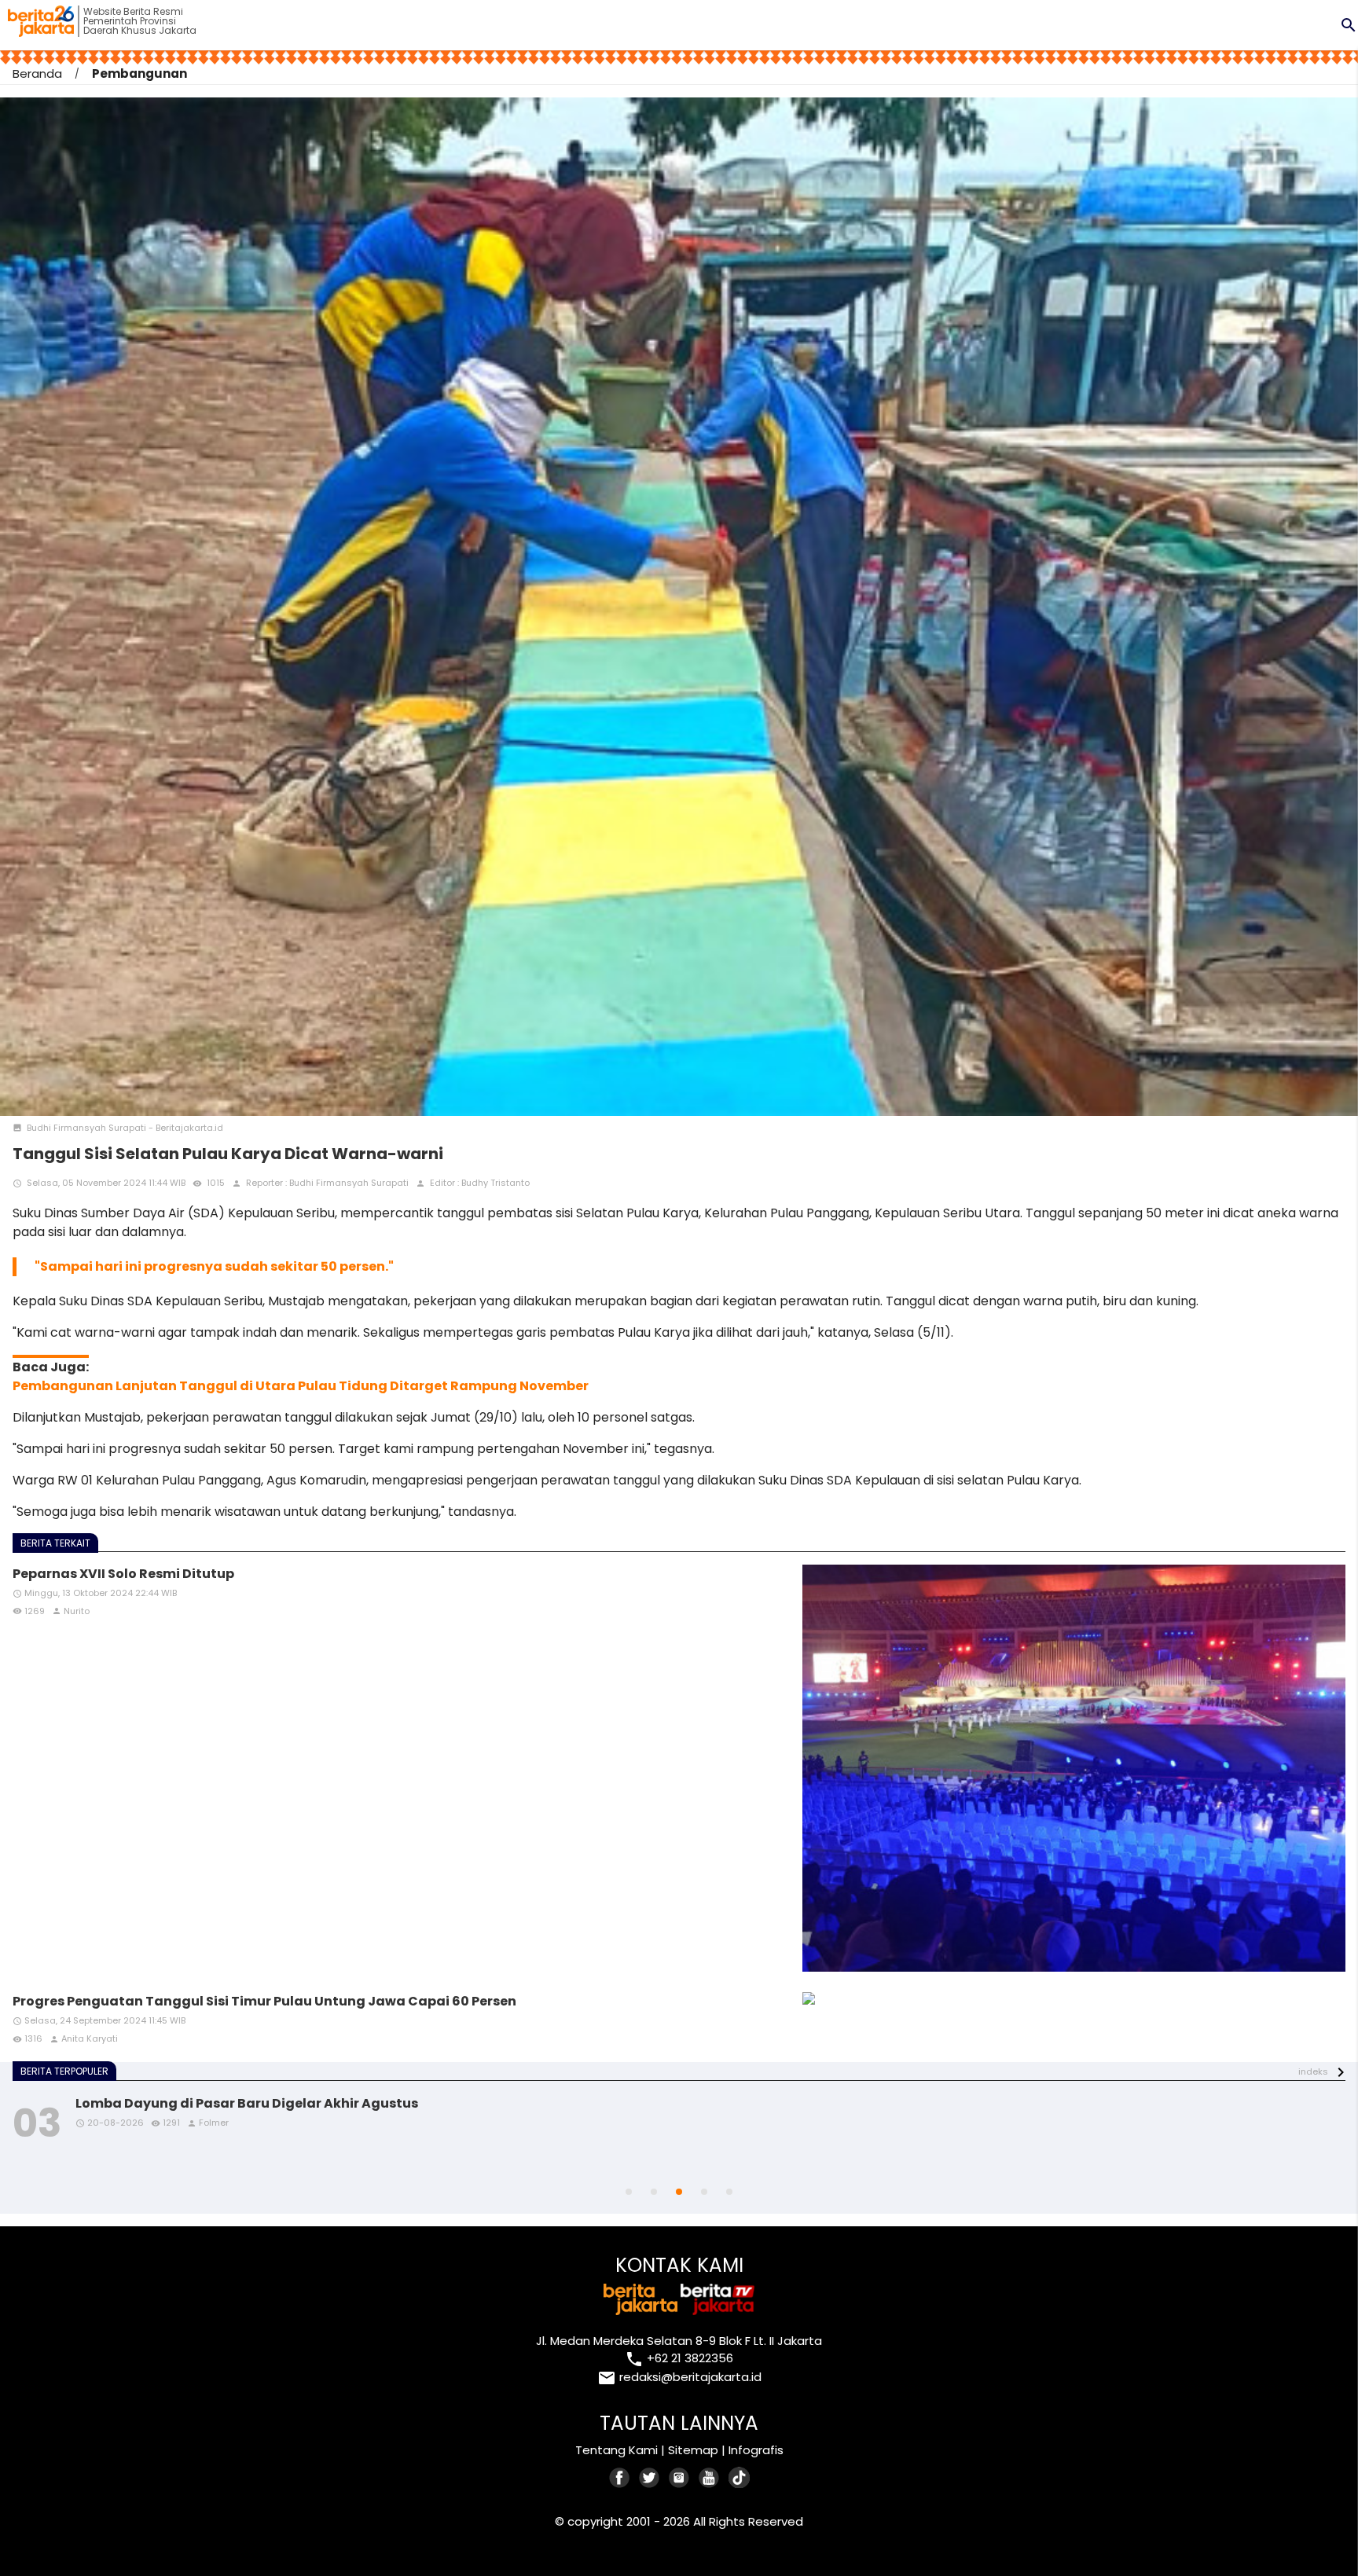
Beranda (37, 73)
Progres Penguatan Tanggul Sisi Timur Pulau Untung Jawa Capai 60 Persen (264, 2001)
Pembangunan (139, 73)
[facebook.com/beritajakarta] (620, 2477)
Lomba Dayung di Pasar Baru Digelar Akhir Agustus (247, 2103)
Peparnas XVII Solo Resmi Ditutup (123, 1574)
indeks (1313, 2072)
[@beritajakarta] (650, 2477)
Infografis (756, 2450)
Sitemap (693, 2450)
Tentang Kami (617, 2450)
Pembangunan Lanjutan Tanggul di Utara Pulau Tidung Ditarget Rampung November (301, 1386)
